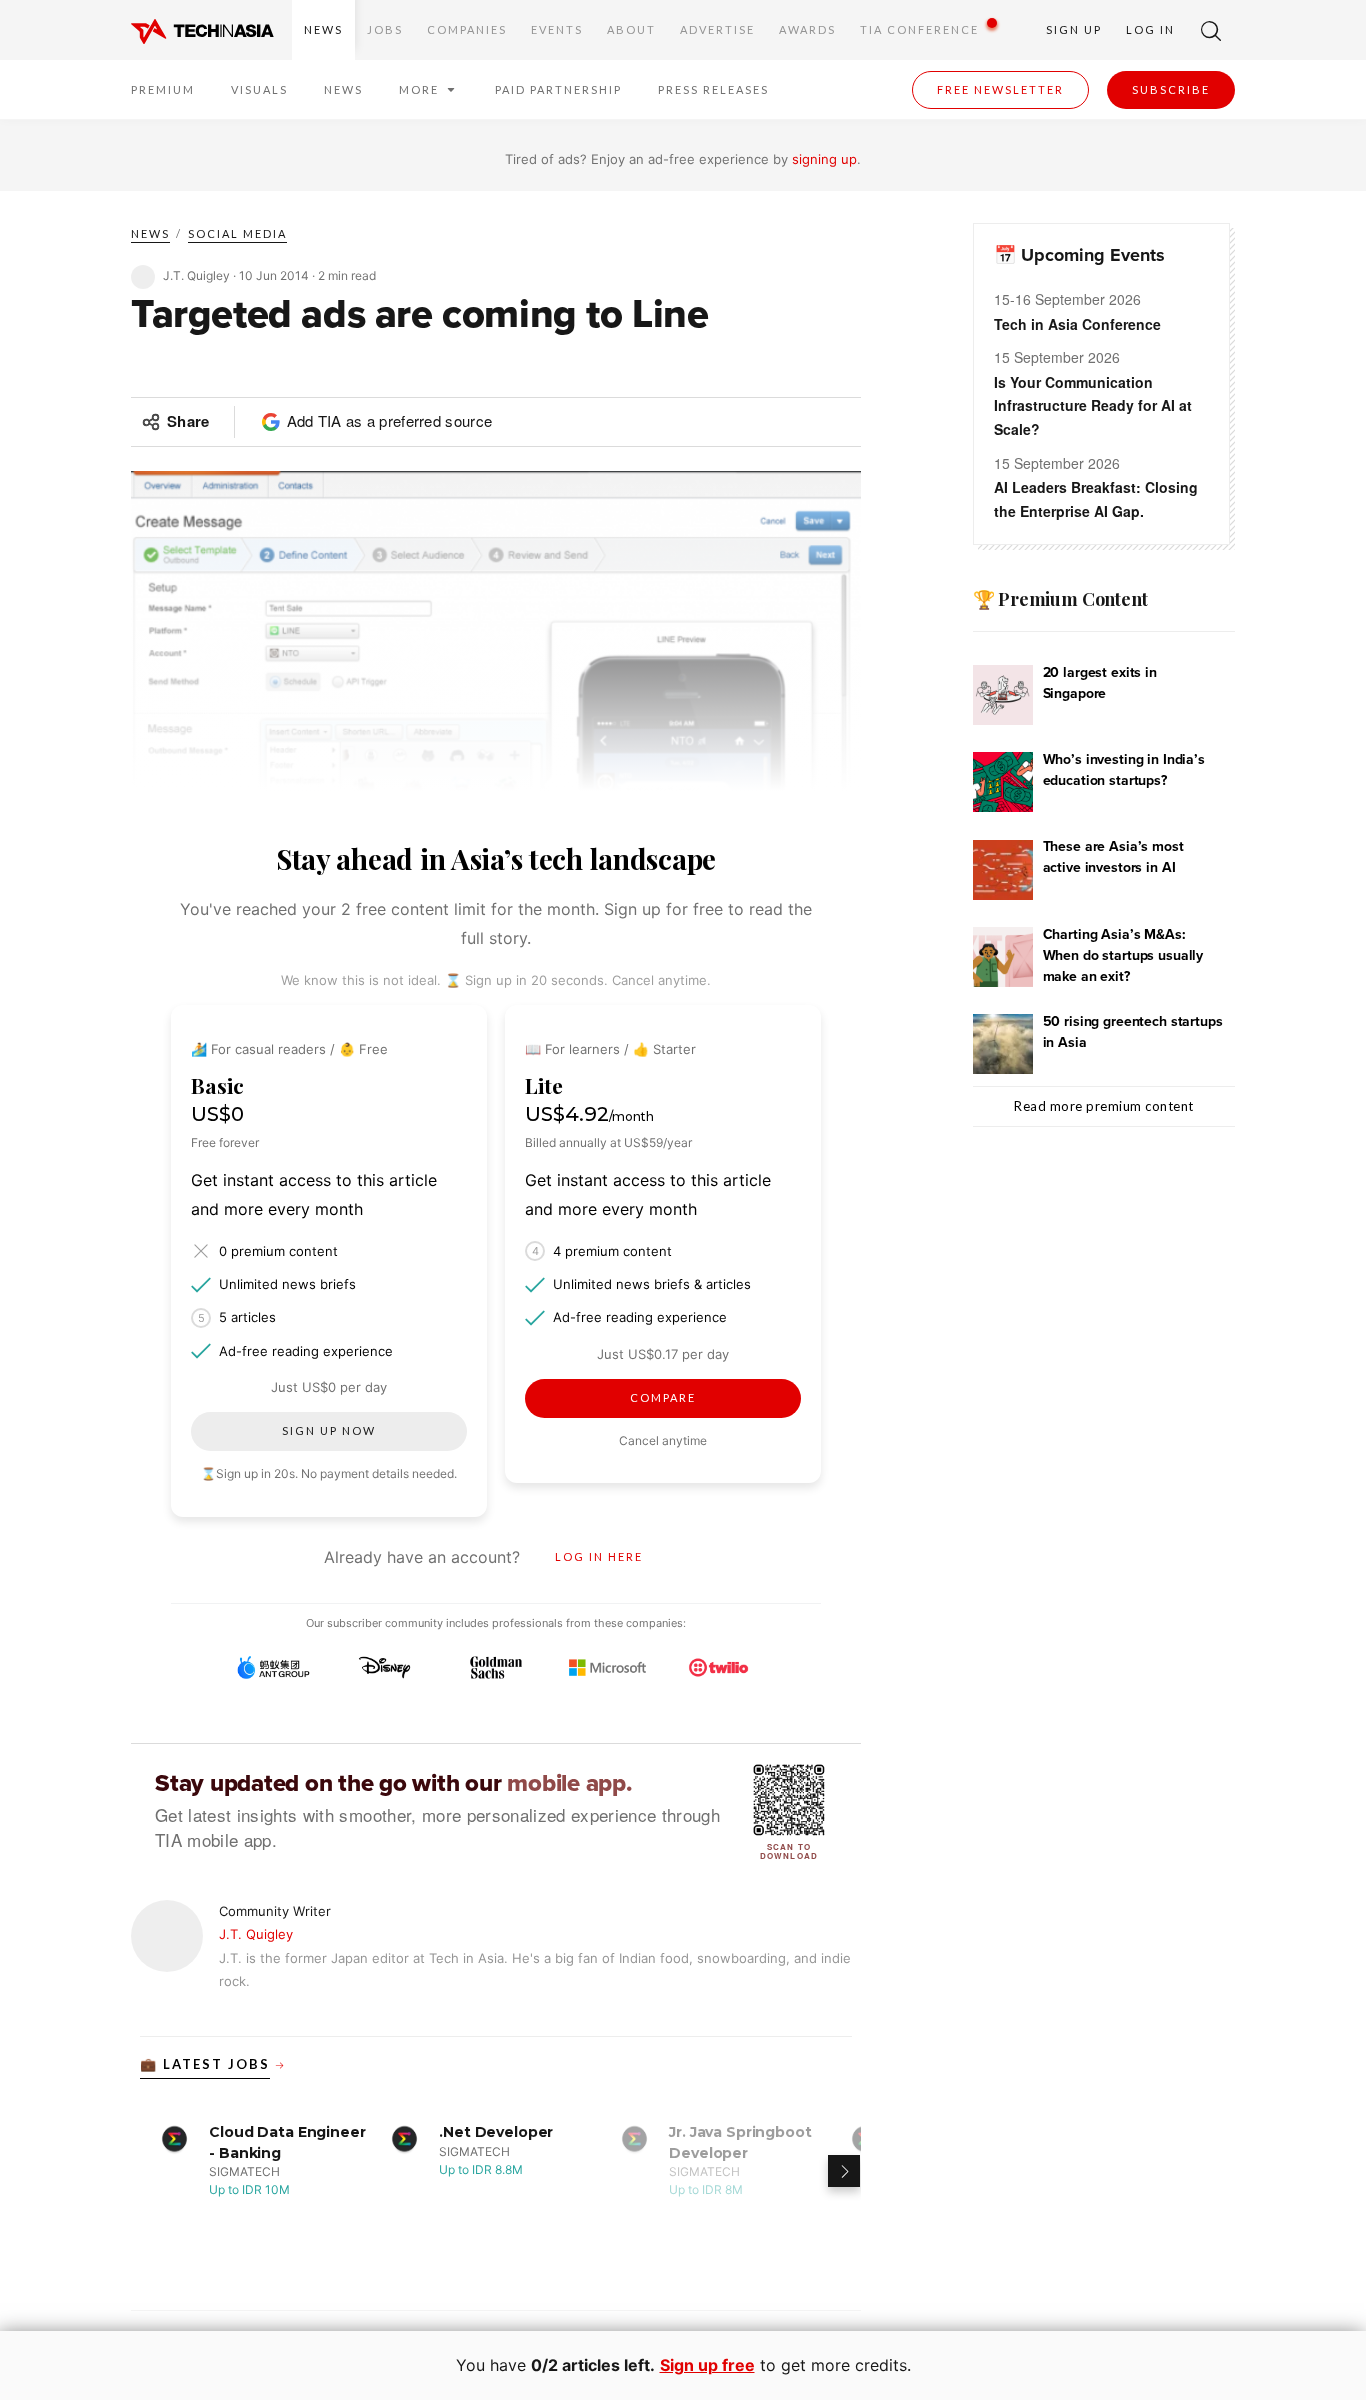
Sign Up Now (329, 1430)
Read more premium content (1104, 1106)
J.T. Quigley (256, 1934)
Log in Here (599, 1556)
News (323, 29)
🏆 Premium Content (1060, 599)
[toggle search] (1211, 30)
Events (557, 29)
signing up (824, 159)
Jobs (385, 29)
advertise (717, 29)
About (631, 29)
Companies (467, 29)
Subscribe (1171, 89)
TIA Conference (919, 29)
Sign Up (1074, 29)
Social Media (237, 233)
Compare (663, 1397)
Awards (807, 29)
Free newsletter (1000, 89)
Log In (1150, 29)
